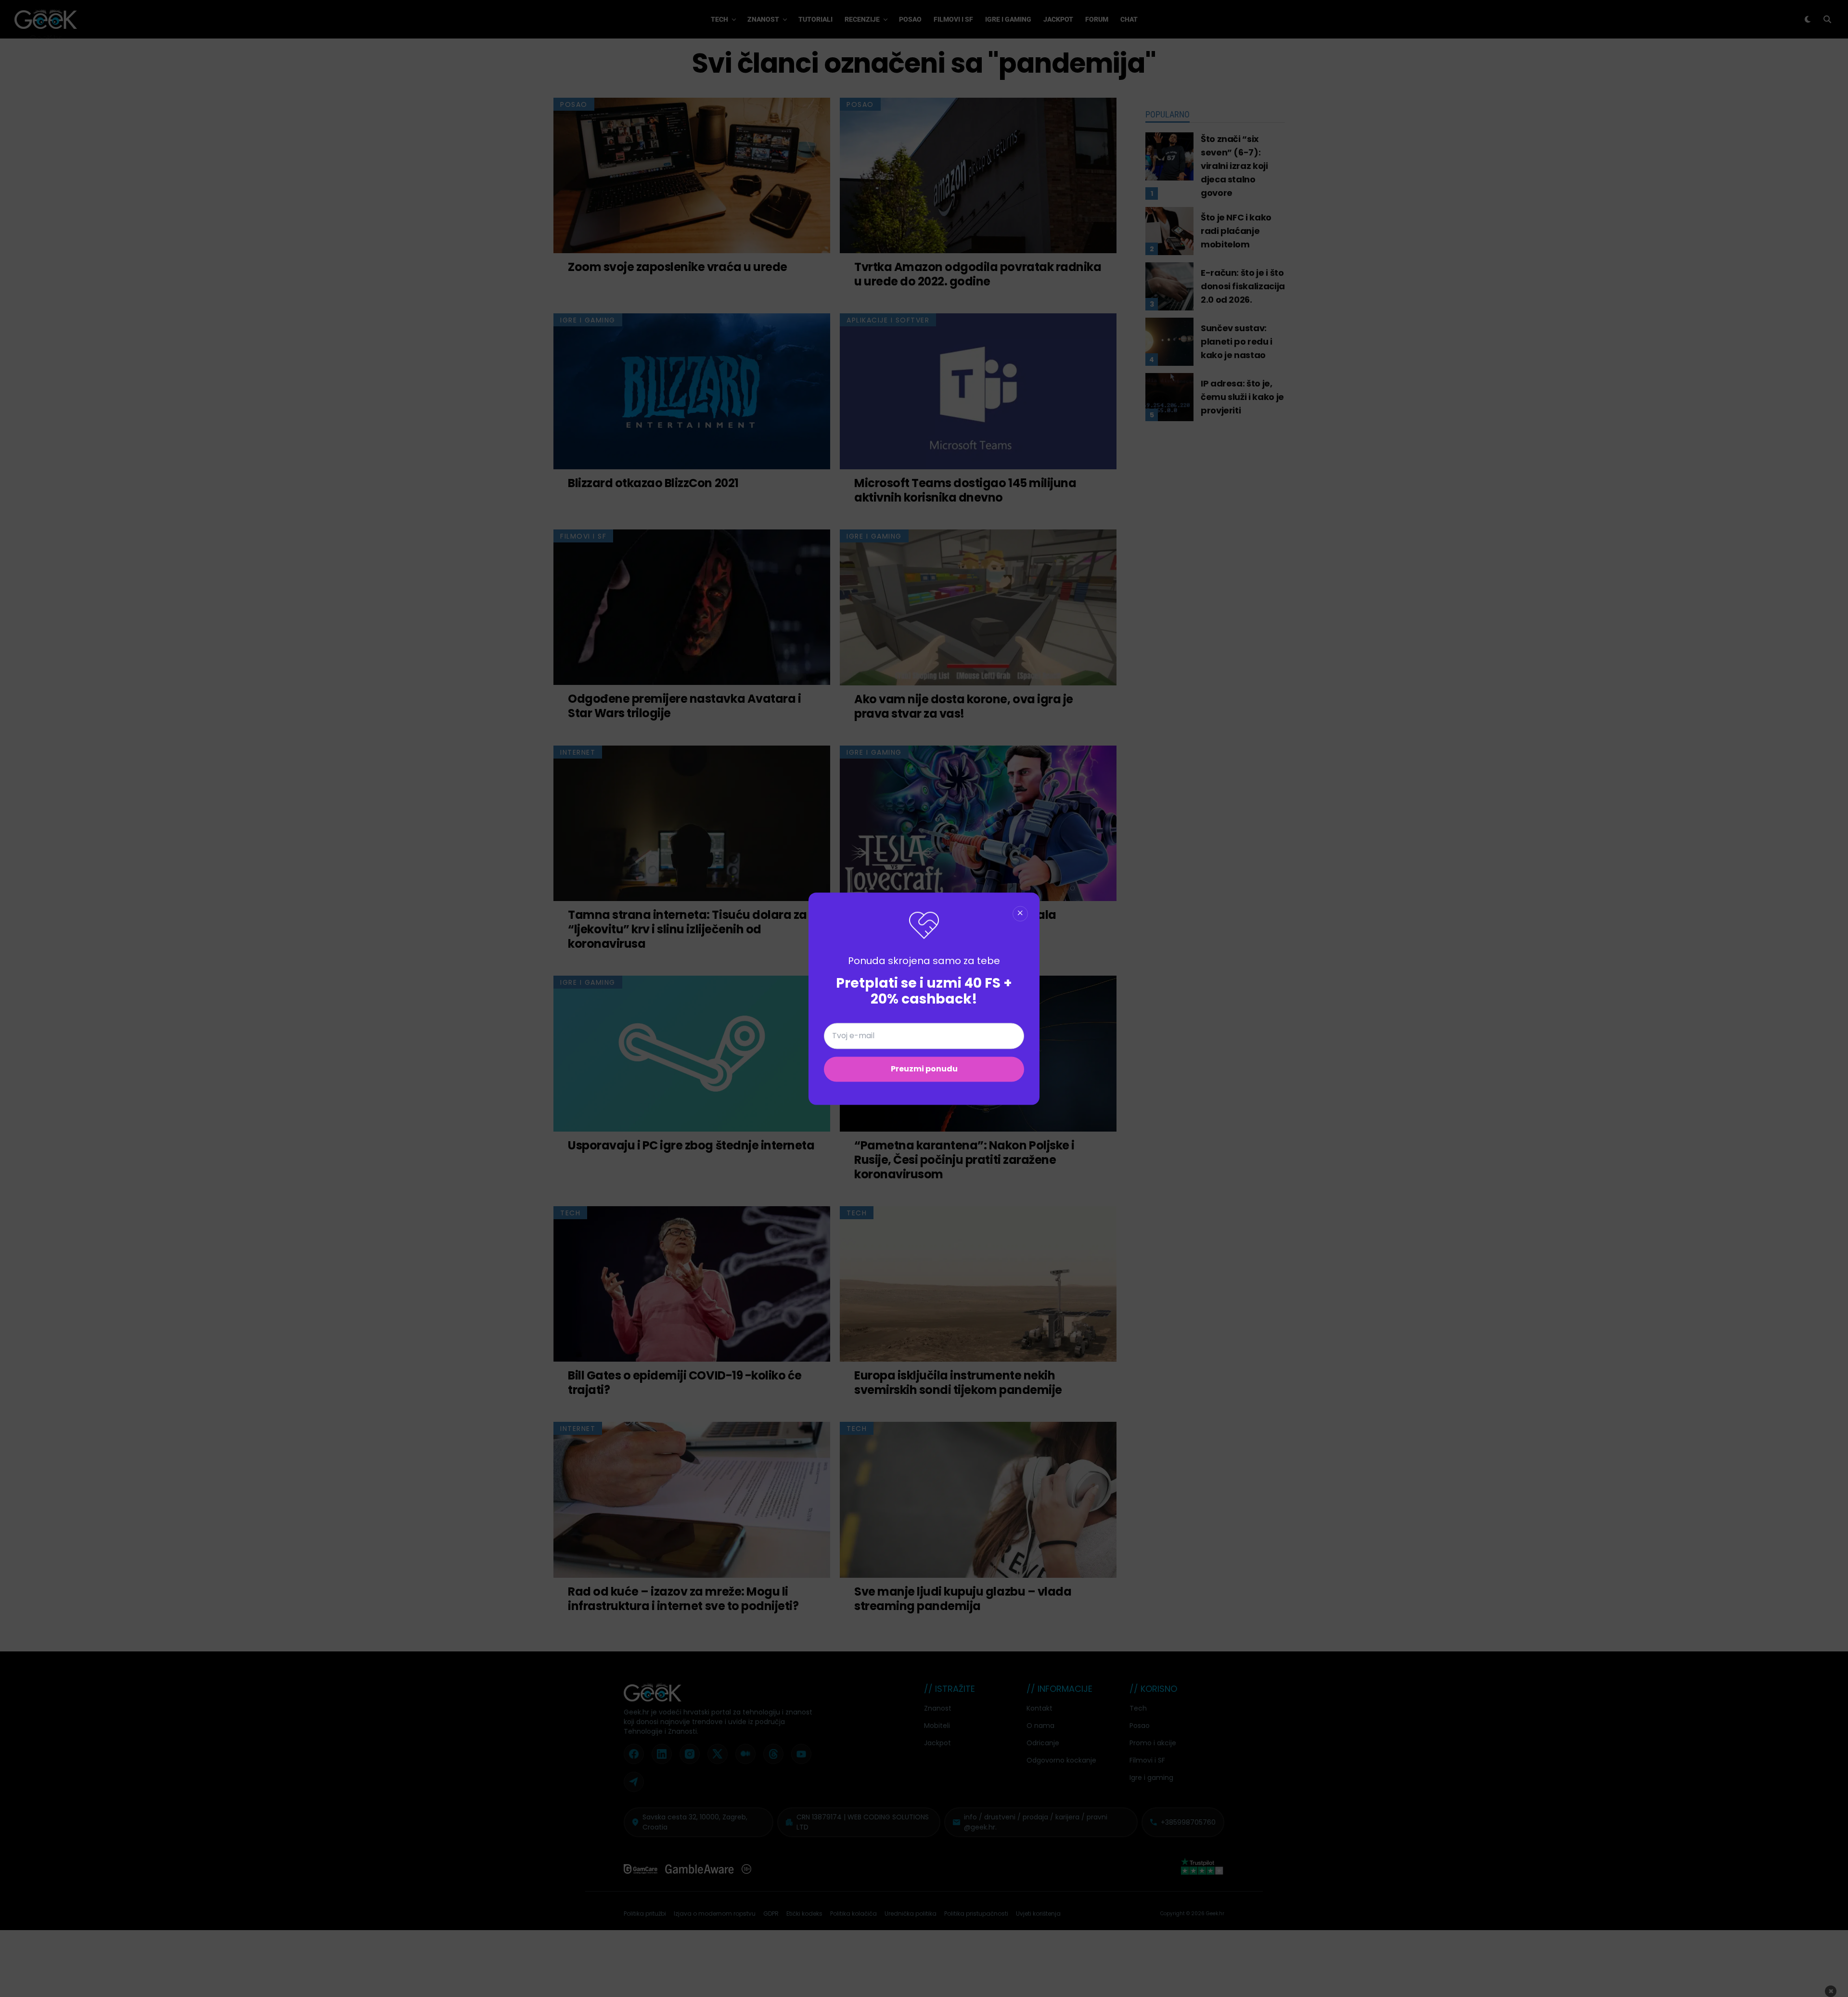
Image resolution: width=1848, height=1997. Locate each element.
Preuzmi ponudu (924, 1069)
